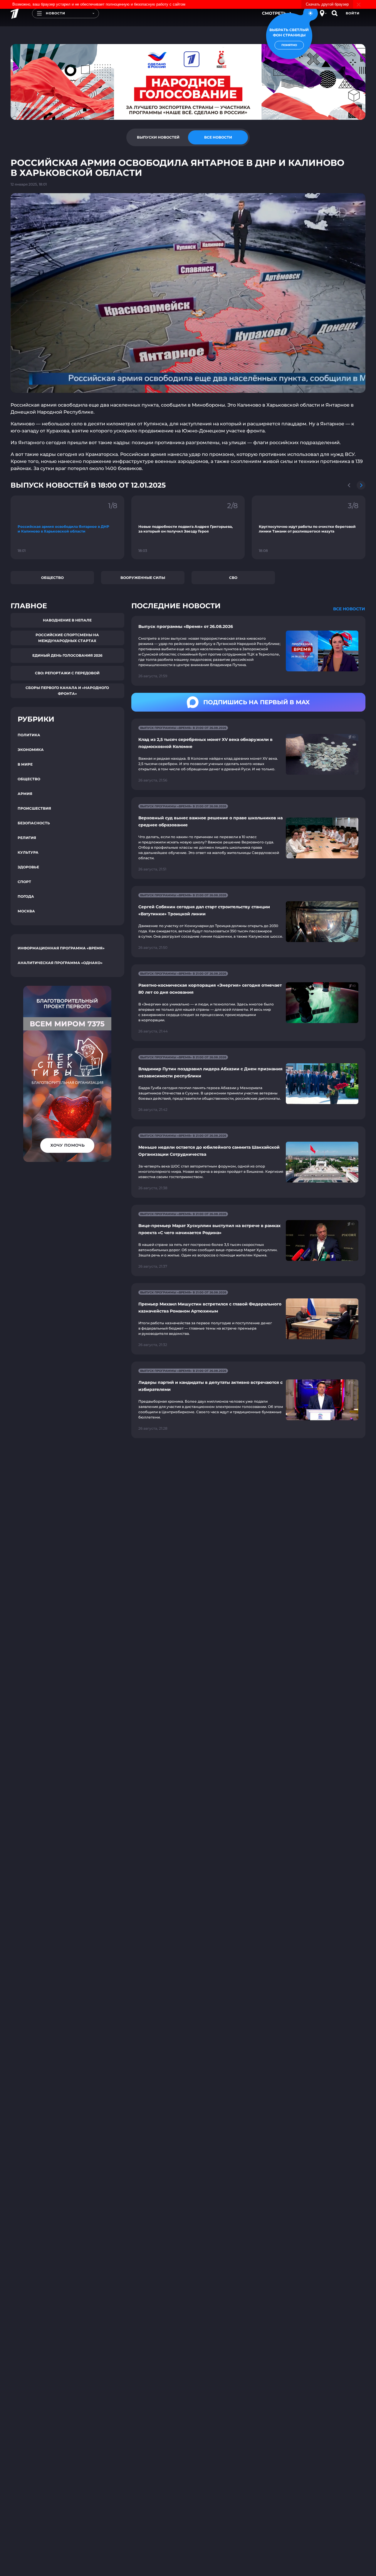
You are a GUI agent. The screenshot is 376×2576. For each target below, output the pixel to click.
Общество (52, 578)
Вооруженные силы (143, 578)
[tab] (158, 137)
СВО (233, 578)
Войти (353, 13)
